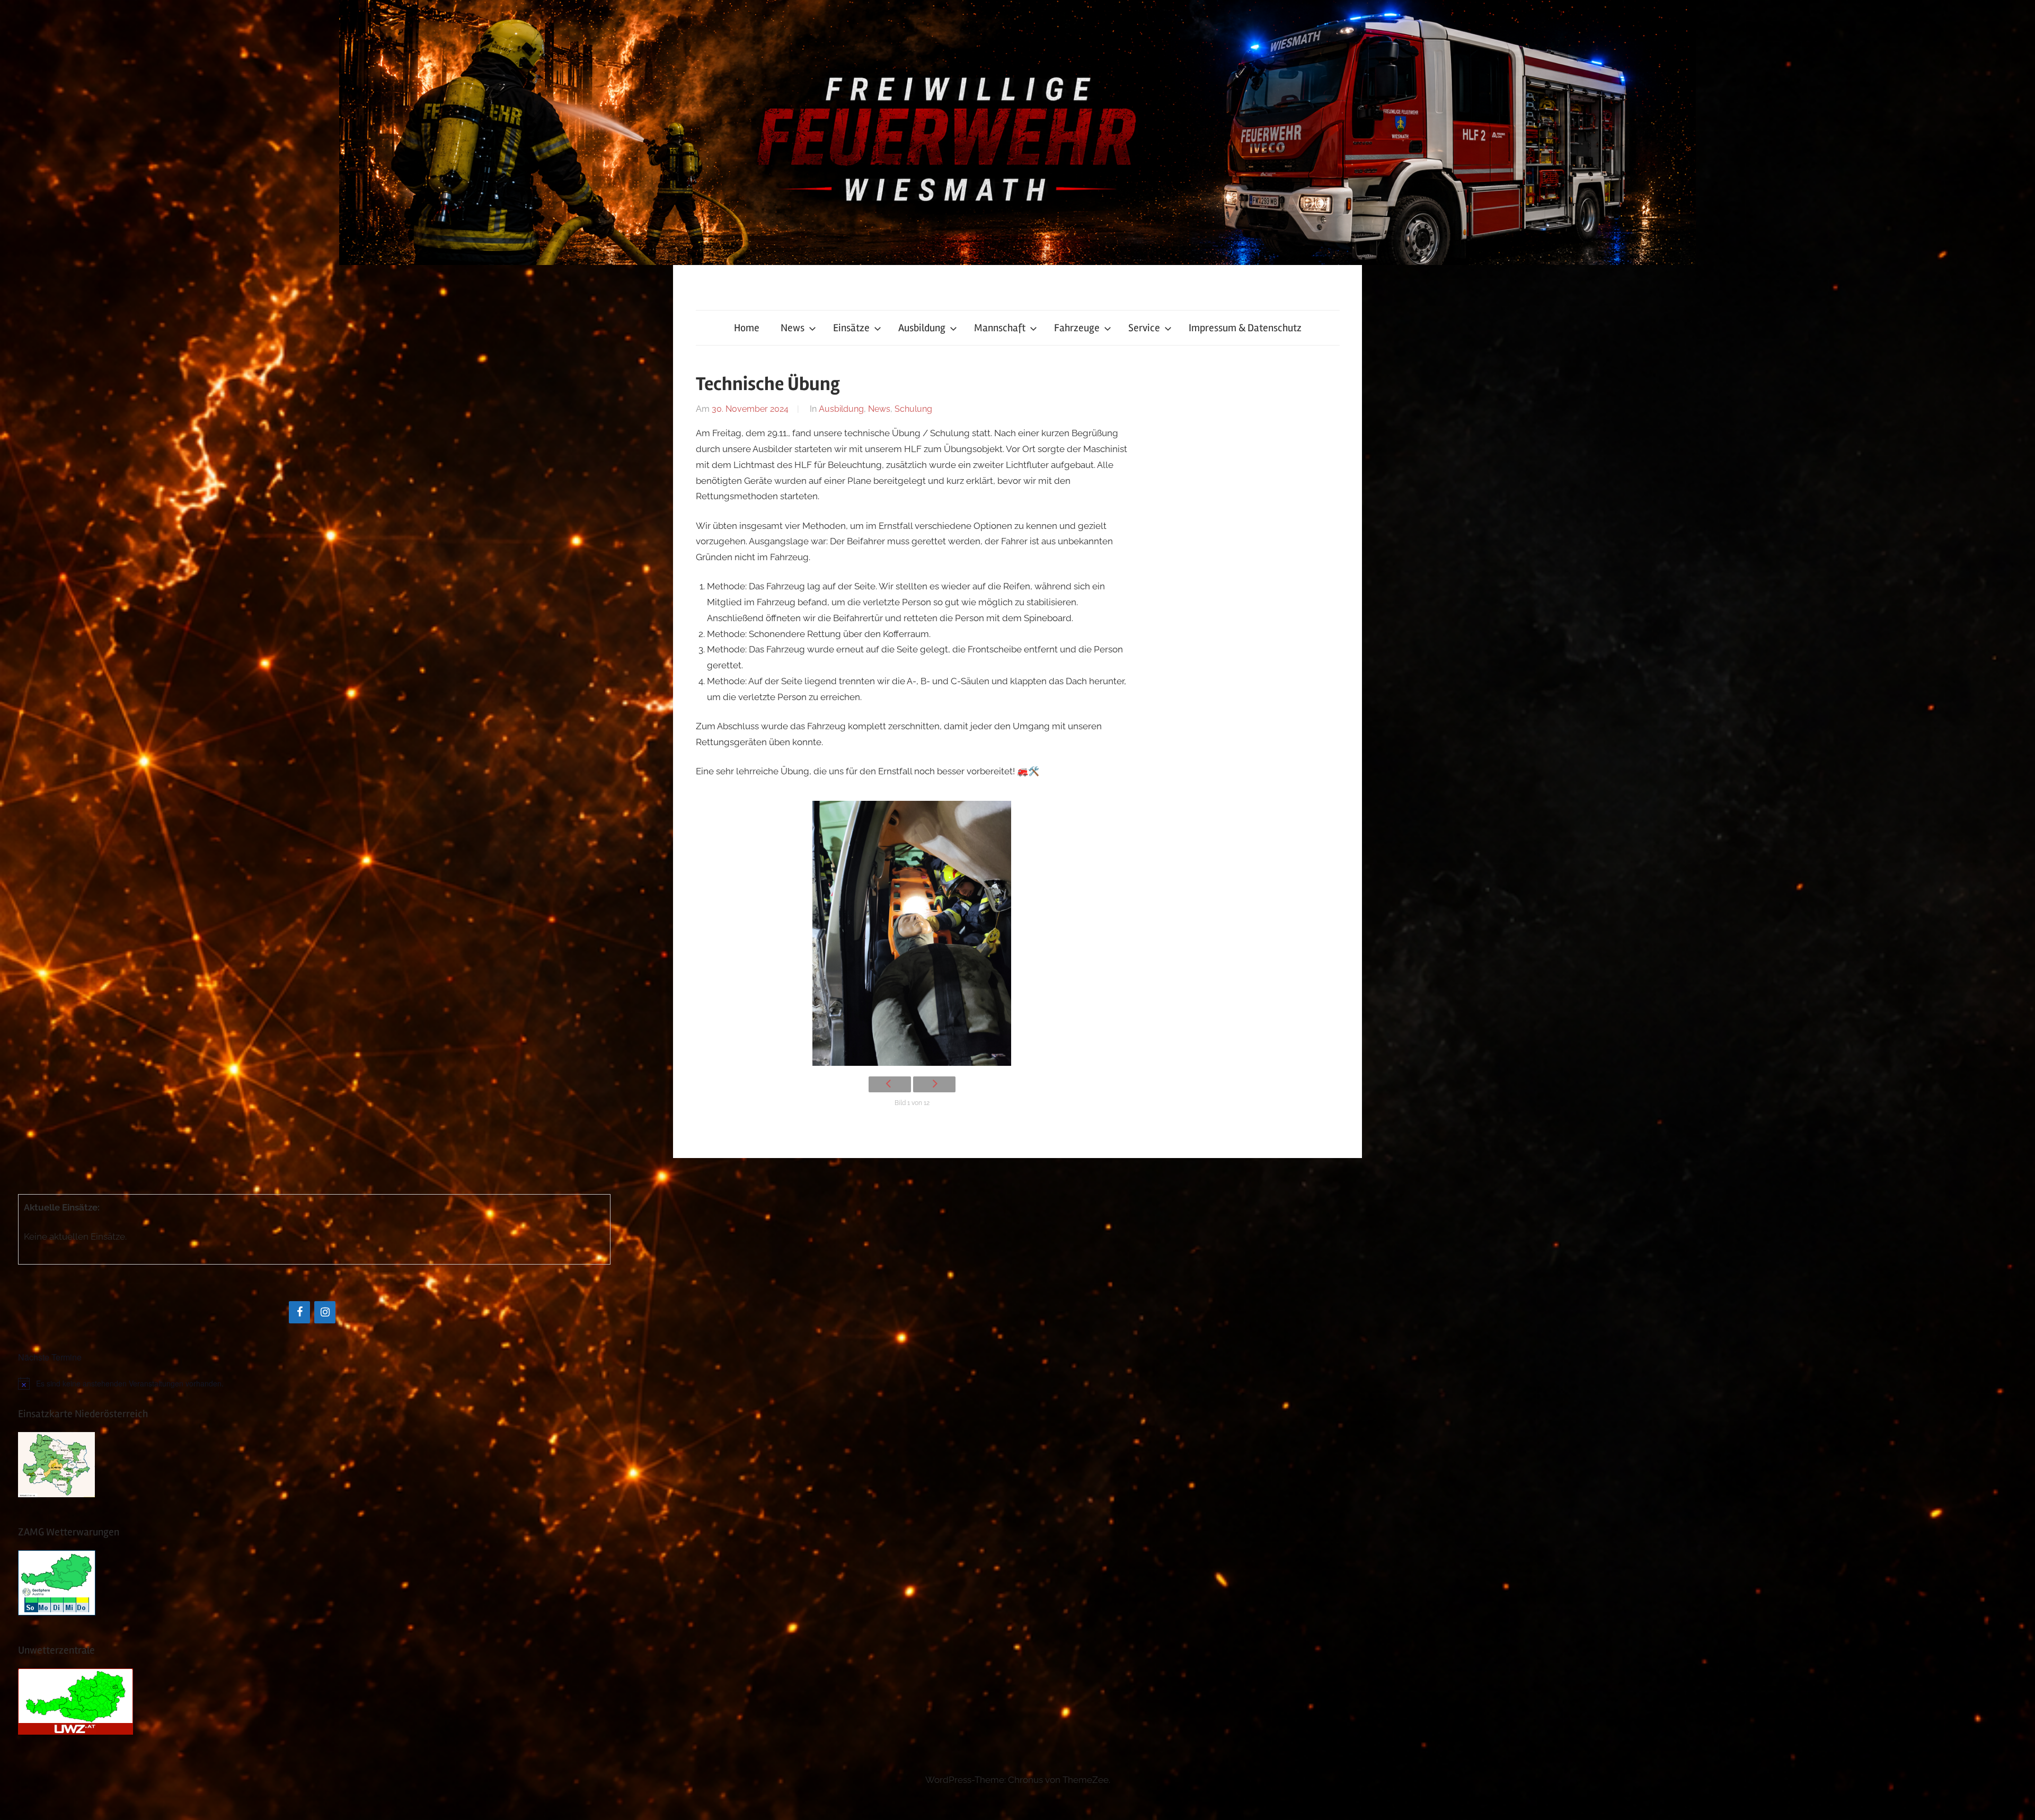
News (793, 328)
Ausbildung (922, 328)
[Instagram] (325, 1312)
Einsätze (851, 328)
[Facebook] (299, 1312)
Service (1144, 328)
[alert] (314, 1383)
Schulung (913, 409)
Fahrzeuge (1077, 328)
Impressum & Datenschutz (1245, 328)
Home (747, 328)
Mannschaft (1000, 328)
